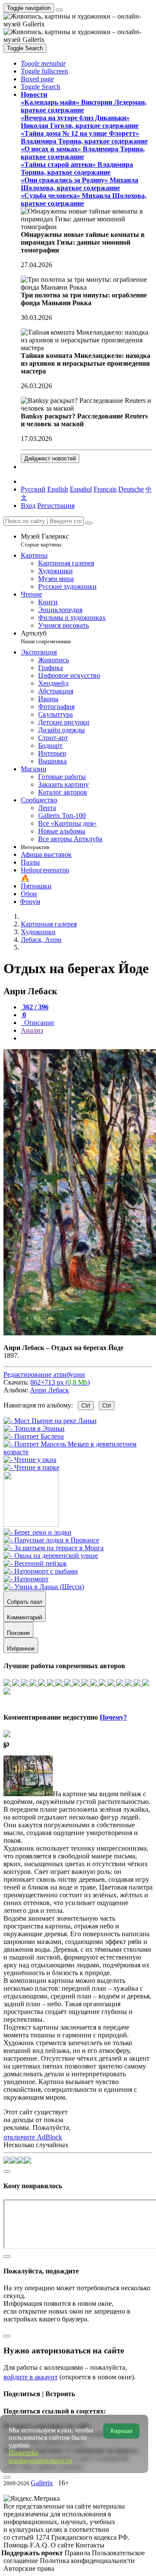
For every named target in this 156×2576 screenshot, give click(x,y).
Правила (78, 2553)
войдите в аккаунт (31, 2377)
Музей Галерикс (45, 540)
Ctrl (86, 1406)
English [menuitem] (58, 489)
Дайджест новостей (50, 458)
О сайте (63, 2545)
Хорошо (121, 2431)
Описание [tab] (38, 1023)
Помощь (17, 2545)
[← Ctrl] (31, 1467)
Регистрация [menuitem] (56, 506)
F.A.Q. (40, 2545)
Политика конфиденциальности (87, 2561)
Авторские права (29, 2568)
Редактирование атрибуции (44, 1374)
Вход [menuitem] (28, 506)
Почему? (113, 1717)
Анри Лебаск (49, 1390)
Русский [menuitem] (33, 489)
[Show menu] (59, 10)
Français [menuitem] (105, 489)
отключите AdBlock (33, 2137)
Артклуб (46, 637)
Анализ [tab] (32, 1030)
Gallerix (42, 2483)
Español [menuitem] (81, 489)
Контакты (90, 2545)
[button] (43, 63)
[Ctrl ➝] (37, 1532)
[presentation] (87, 1038)
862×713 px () (60, 1382)
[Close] (89, 523)
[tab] (35, 1007)
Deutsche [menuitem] (131, 489)
